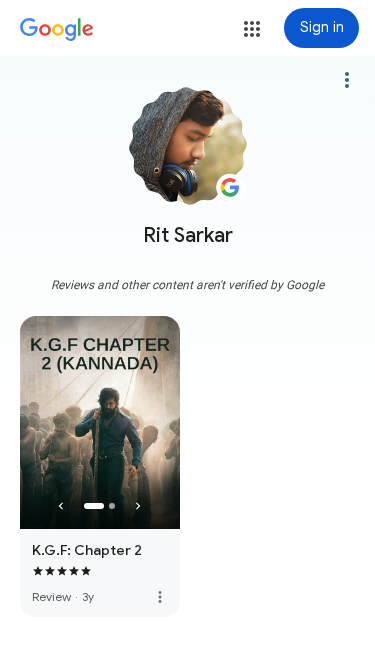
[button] (252, 29)
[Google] (57, 30)
